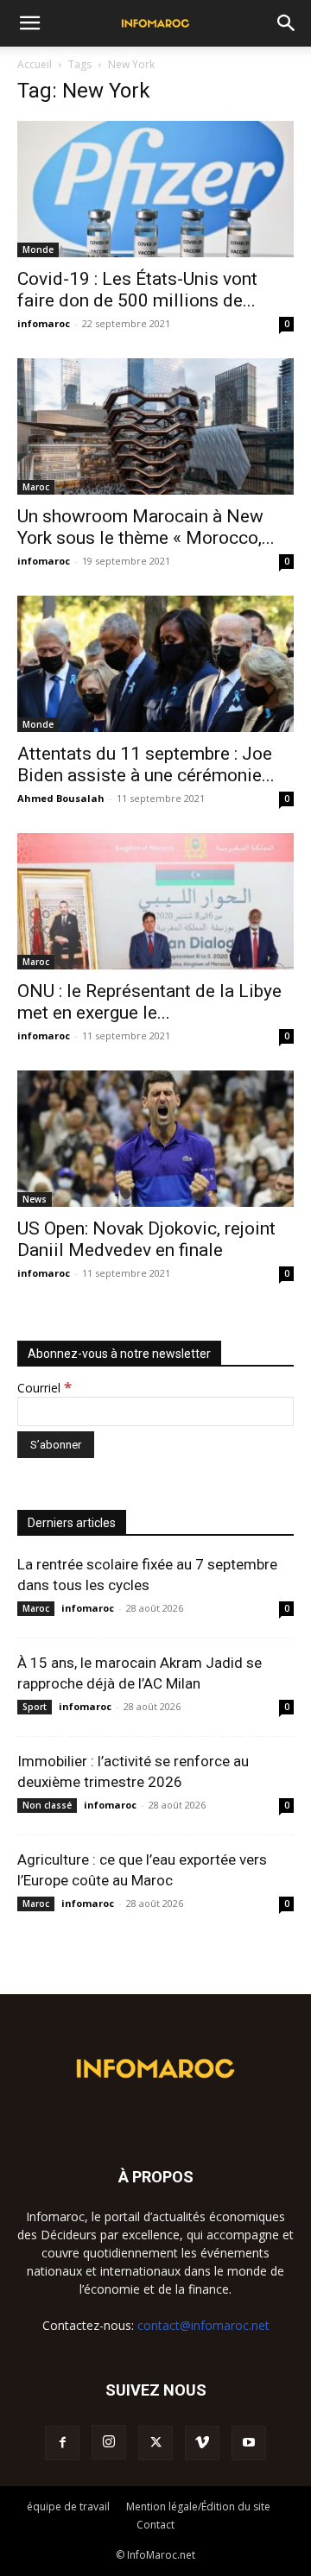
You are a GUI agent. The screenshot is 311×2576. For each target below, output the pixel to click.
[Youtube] (249, 2443)
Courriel (44, 1388)
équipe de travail (68, 2507)
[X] (155, 2443)
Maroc (36, 487)
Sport (35, 1707)
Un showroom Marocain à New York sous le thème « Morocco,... (146, 527)
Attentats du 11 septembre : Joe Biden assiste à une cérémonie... (146, 764)
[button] (29, 23)
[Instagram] (109, 2442)
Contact (155, 2525)
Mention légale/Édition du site (198, 2507)
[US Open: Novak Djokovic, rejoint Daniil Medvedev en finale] (155, 1139)
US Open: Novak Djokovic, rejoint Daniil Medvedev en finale (146, 1239)
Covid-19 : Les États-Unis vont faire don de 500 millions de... (137, 290)
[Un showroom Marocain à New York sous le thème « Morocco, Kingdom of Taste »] (155, 426)
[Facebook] (62, 2443)
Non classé (47, 1805)
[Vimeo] (202, 2443)
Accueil (35, 64)
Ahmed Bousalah (61, 798)
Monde (38, 249)
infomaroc (44, 323)
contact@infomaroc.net (203, 2325)
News (35, 1199)
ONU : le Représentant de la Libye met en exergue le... (149, 1002)
